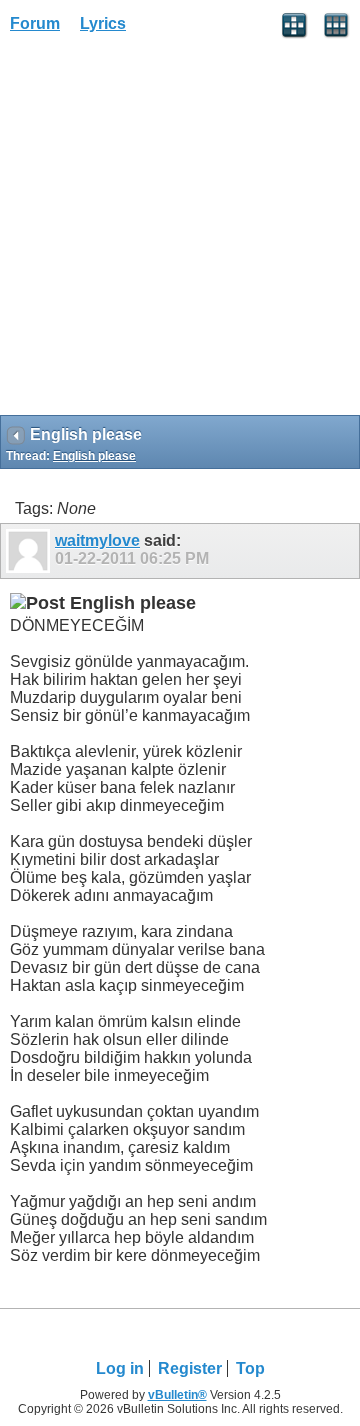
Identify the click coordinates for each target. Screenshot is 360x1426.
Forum (35, 23)
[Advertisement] (180, 231)
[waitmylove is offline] (30, 551)
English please (94, 456)
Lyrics (103, 23)
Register (190, 1368)
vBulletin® (177, 1395)
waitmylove (97, 540)
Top (250, 1368)
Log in (120, 1368)
